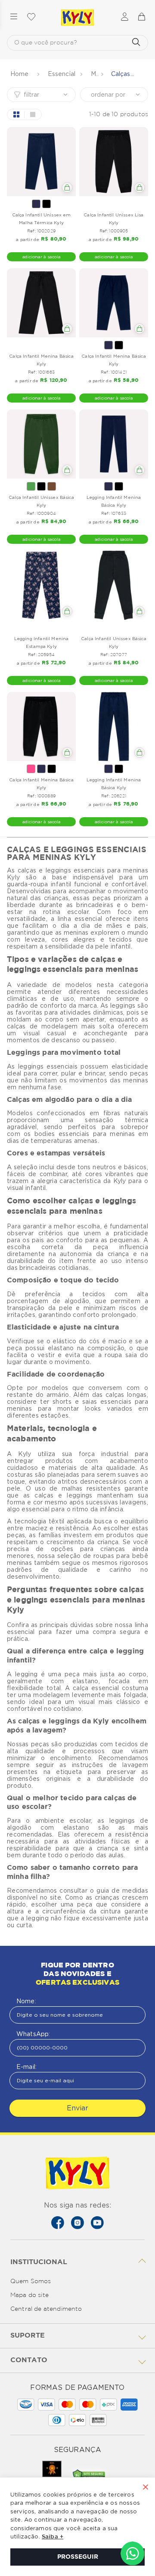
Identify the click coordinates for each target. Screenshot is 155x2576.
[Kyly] (77, 18)
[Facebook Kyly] (58, 2223)
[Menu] (14, 17)
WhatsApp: (33, 2034)
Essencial (62, 74)
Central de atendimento (46, 2309)
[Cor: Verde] (31, 486)
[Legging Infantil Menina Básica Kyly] (114, 444)
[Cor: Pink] (31, 769)
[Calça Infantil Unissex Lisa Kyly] (114, 162)
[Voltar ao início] (20, 74)
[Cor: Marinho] (36, 204)
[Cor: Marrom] (52, 486)
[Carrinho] (141, 17)
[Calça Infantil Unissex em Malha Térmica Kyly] (41, 162)
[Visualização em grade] (16, 114)
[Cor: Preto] (46, 204)
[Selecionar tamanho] (67, 187)
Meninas (95, 74)
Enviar (77, 2108)
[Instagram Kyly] (77, 2223)
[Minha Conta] (125, 17)
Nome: (26, 2001)
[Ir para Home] (77, 2174)
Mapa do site (29, 2295)
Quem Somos (31, 2281)
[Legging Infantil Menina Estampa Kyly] (41, 585)
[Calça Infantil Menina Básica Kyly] (41, 303)
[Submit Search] (136, 43)
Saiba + (53, 2537)
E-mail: (26, 2067)
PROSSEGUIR (78, 2557)
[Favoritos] (31, 17)
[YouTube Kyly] (97, 2223)
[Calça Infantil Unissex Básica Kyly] (41, 444)
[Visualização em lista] (33, 114)
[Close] (146, 2488)
